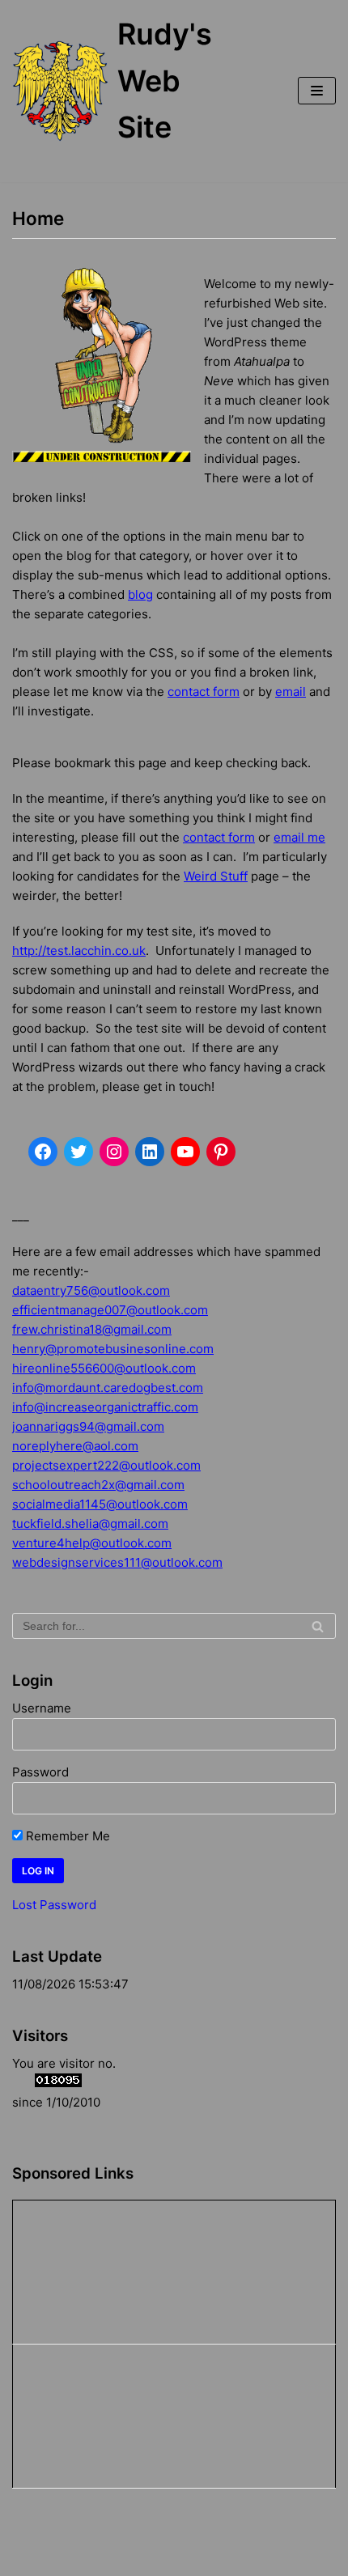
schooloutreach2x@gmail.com (98, 1485)
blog (140, 594)
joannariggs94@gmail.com (88, 1426)
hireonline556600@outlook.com (104, 1368)
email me (299, 837)
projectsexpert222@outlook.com (106, 1465)
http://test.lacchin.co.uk (79, 951)
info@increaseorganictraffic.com (105, 1407)
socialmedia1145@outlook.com (100, 1504)
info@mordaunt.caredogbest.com (108, 1388)
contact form (204, 692)
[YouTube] (185, 1152)
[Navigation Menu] (317, 91)
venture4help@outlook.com (92, 1543)
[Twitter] (79, 1152)
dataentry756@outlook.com (91, 1290)
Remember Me (66, 1836)
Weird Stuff (216, 876)
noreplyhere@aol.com (75, 1446)
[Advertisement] (94, 2269)
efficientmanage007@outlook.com (110, 1310)
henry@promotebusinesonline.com (113, 1349)
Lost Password (54, 1905)
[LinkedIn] (150, 1152)
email (291, 692)
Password (40, 1772)
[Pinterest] (221, 1152)
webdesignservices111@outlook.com (117, 1562)
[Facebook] (43, 1152)
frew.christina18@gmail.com (92, 1329)
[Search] (318, 1626)
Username (42, 1708)
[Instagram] (114, 1152)
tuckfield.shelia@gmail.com (90, 1524)
